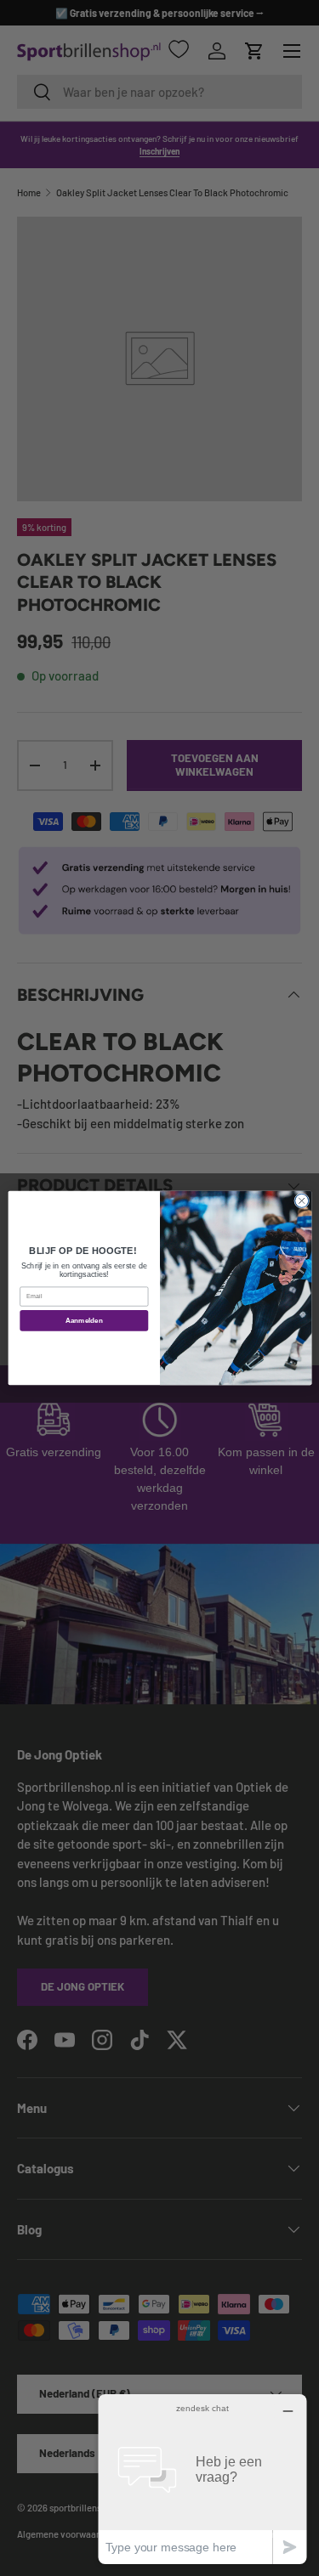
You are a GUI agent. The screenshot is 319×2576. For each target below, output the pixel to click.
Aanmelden (83, 1321)
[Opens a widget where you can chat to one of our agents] (202, 2479)
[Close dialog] (301, 1200)
